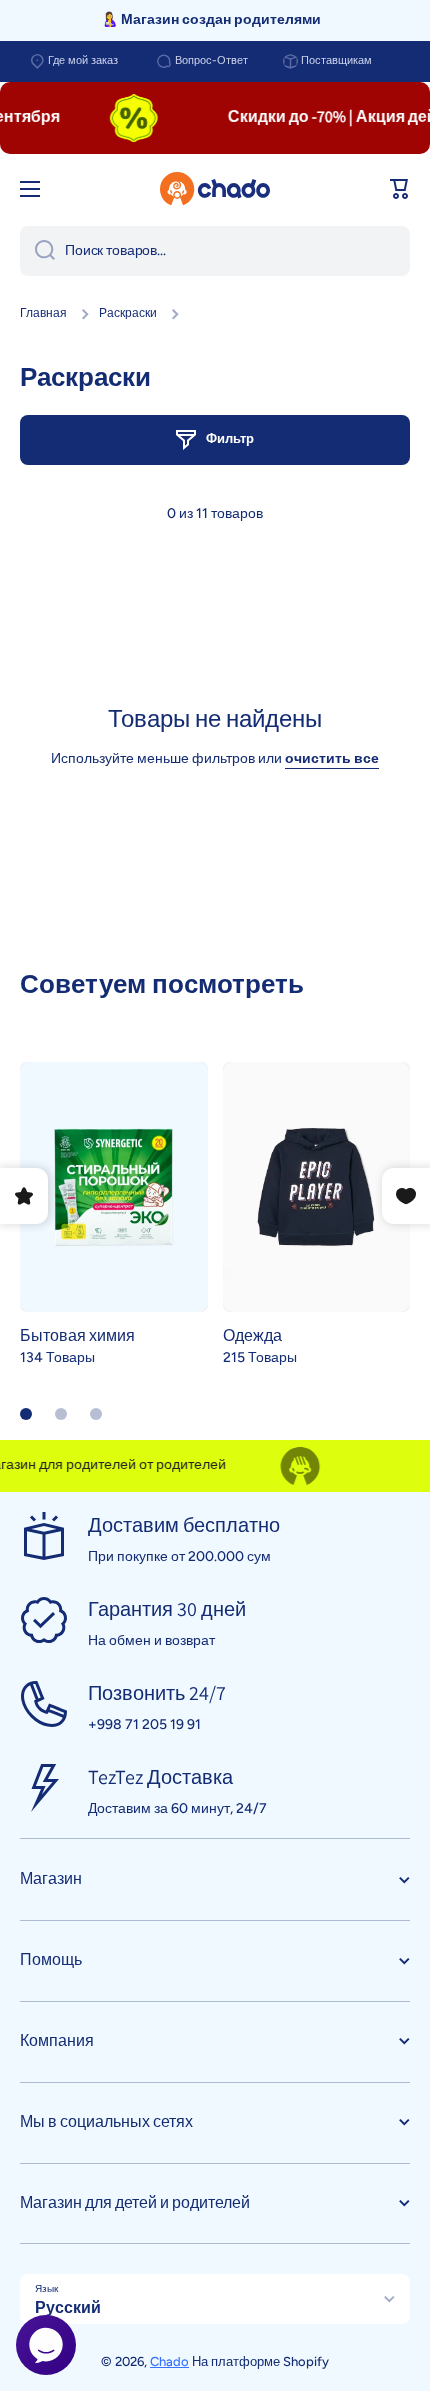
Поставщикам (336, 60)
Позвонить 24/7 (157, 1693)
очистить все (332, 758)
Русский (68, 2307)
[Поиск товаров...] (37, 251)
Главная (43, 313)
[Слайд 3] (96, 1414)
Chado (169, 2361)
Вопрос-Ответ (211, 60)
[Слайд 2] (61, 1414)
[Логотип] (215, 189)
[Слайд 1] (26, 1414)
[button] (400, 189)
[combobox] (215, 251)
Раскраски (128, 313)
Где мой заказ (83, 60)
